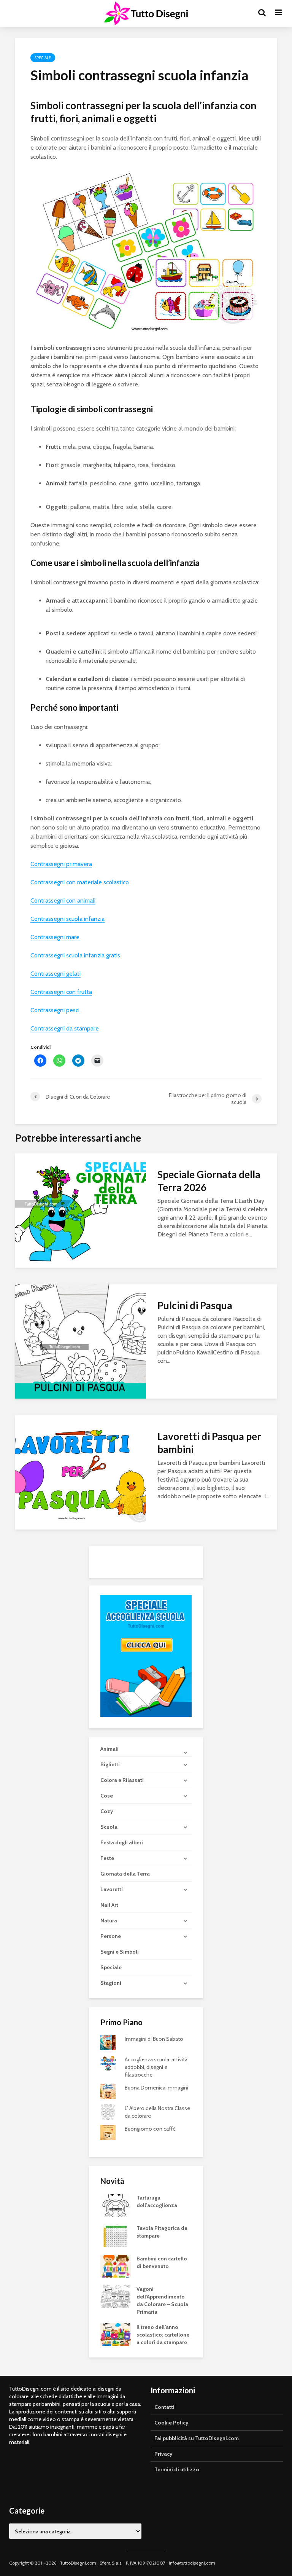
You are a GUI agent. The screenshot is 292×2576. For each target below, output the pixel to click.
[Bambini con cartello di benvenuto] (116, 2266)
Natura (109, 1920)
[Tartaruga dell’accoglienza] (116, 2205)
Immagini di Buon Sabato (154, 2039)
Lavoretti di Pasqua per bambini (209, 1443)
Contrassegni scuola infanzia (67, 919)
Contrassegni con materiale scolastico (80, 882)
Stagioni (111, 1983)
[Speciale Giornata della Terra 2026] (81, 1210)
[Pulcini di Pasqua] (81, 1341)
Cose (107, 1796)
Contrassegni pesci (55, 1010)
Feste (107, 1858)
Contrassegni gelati (56, 974)
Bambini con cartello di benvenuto (162, 2262)
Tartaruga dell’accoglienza (157, 2201)
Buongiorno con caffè (150, 2129)
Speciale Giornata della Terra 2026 (209, 1181)
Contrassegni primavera (61, 864)
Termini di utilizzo (177, 2469)
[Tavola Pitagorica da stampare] (116, 2235)
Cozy (107, 1811)
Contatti (164, 2407)
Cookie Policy (171, 2423)
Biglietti (110, 1764)
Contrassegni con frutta (61, 992)
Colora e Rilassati (122, 1780)
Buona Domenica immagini (156, 2088)
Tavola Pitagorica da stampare (162, 2232)
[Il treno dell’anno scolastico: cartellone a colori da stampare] (116, 2334)
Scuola (109, 1827)
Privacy (163, 2454)
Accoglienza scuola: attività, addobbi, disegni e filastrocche (157, 2067)
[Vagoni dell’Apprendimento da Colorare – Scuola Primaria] (116, 2296)
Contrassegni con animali (63, 900)
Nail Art (109, 1905)
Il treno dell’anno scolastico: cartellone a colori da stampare (163, 2335)
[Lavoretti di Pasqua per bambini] (81, 1472)
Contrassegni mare (55, 937)
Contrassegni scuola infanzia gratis (75, 955)
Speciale (43, 58)
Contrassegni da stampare (65, 1028)
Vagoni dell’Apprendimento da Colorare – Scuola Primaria (162, 2300)
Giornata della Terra (125, 1874)
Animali (109, 1749)
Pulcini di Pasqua (195, 1305)
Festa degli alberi (122, 1842)
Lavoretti (112, 1889)
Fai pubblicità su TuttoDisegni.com (197, 2438)
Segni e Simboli (120, 1952)
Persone (111, 1936)
